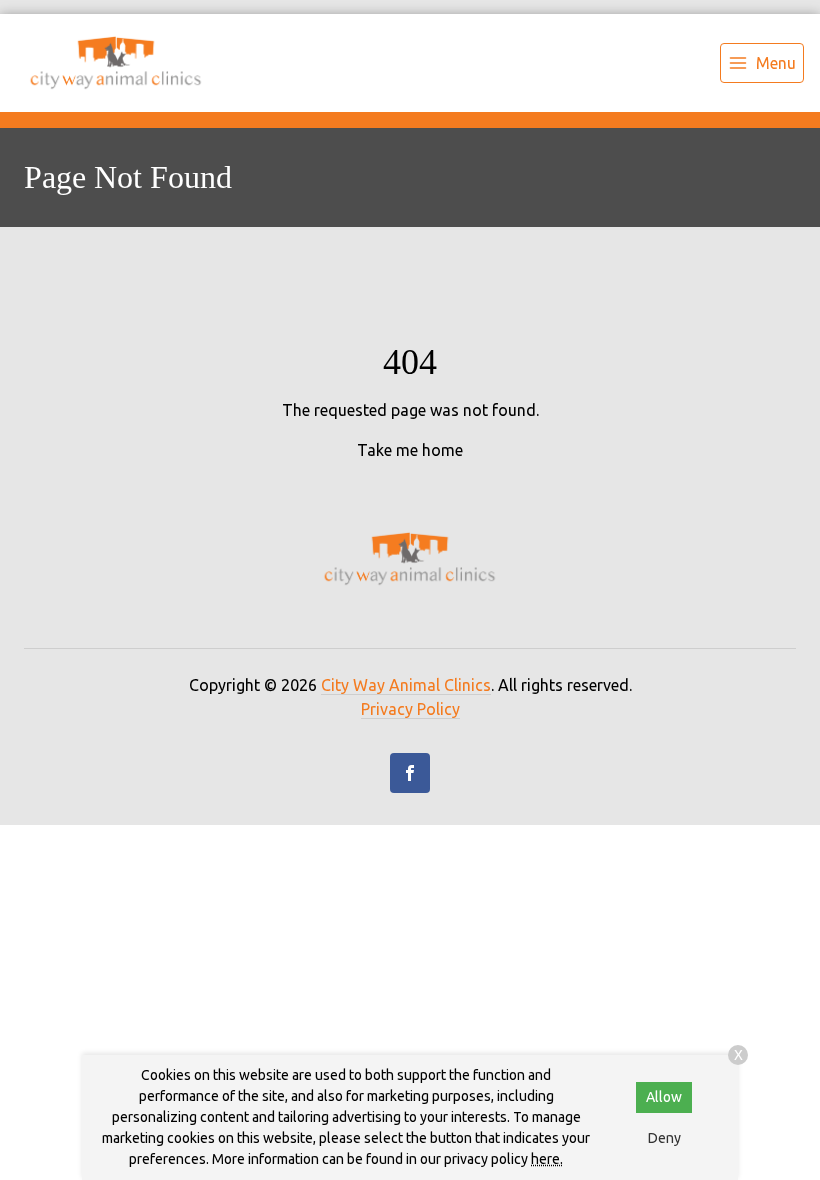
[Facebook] (410, 773)
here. (547, 1159)
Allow (664, 1097)
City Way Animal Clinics (406, 685)
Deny (664, 1138)
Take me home (410, 450)
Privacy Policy (410, 709)
